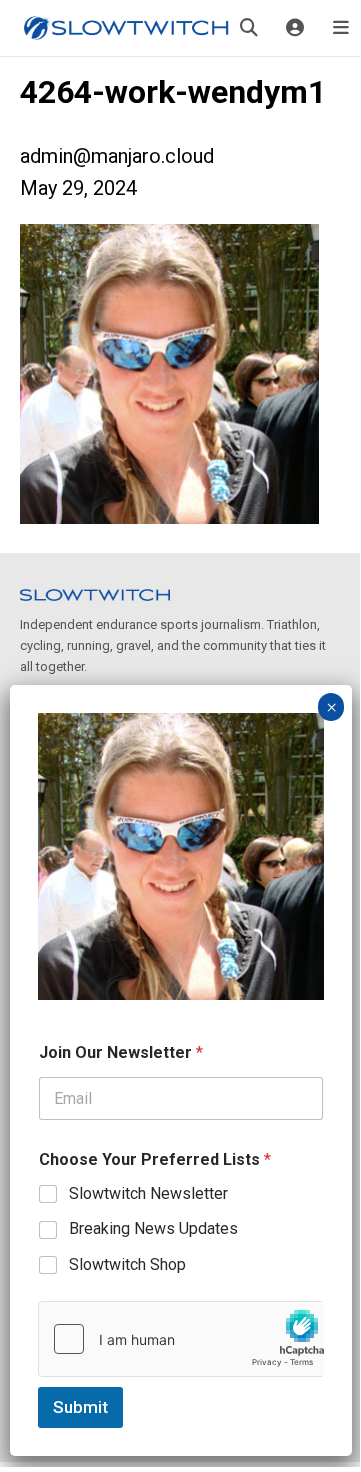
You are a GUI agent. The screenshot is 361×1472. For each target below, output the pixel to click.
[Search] (249, 28)
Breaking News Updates (153, 1228)
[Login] (295, 28)
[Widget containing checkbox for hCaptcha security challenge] (181, 1339)
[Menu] (341, 28)
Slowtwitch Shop (127, 1264)
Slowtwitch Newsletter (148, 1193)
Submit (80, 1407)
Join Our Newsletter (121, 1052)
